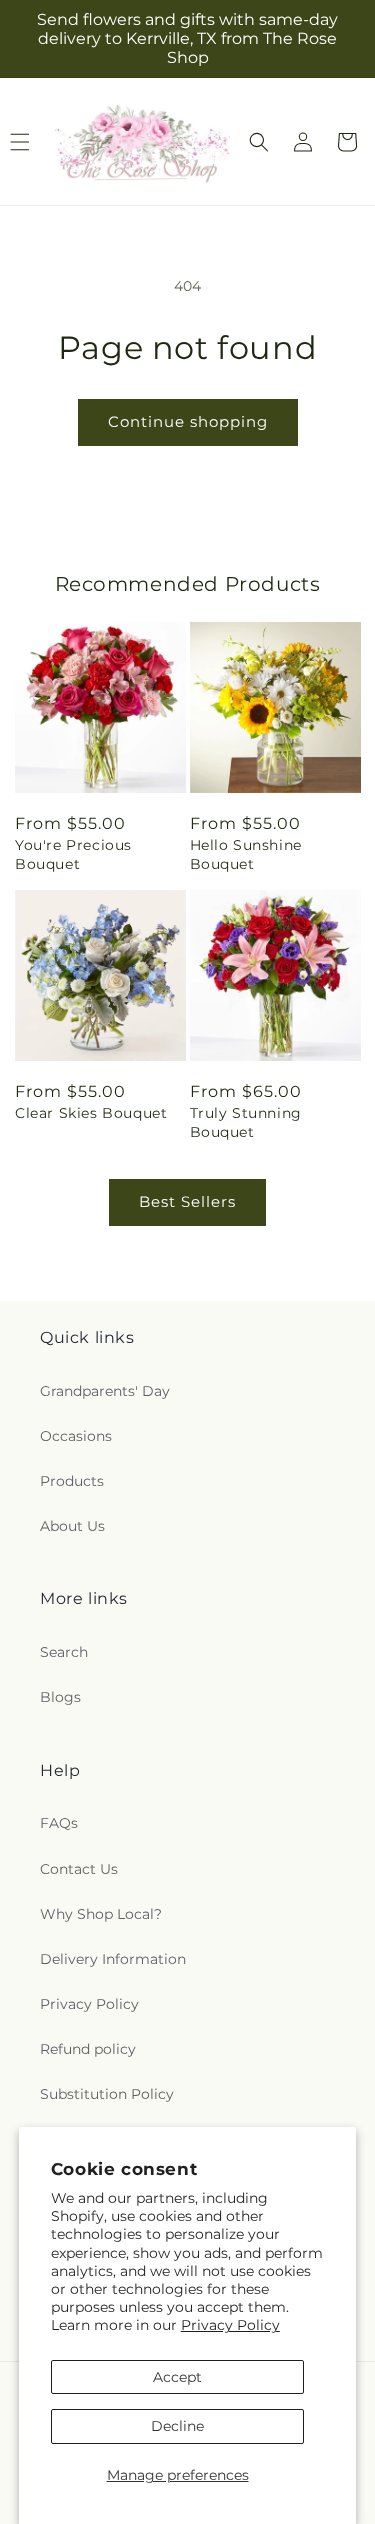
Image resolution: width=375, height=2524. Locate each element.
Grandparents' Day (105, 1391)
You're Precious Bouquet (73, 854)
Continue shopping (188, 421)
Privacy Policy (230, 2325)
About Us (72, 1526)
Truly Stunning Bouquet (246, 1122)
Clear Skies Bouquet (91, 1113)
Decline (177, 2426)
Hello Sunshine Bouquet (246, 854)
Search (64, 1652)
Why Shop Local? (101, 1914)
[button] (259, 142)
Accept (177, 2377)
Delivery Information (113, 1959)
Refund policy (88, 2049)
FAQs (59, 1823)
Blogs (60, 1697)
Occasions (76, 1436)
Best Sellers (187, 1201)
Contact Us (79, 1869)
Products (72, 1481)
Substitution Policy (107, 2094)
